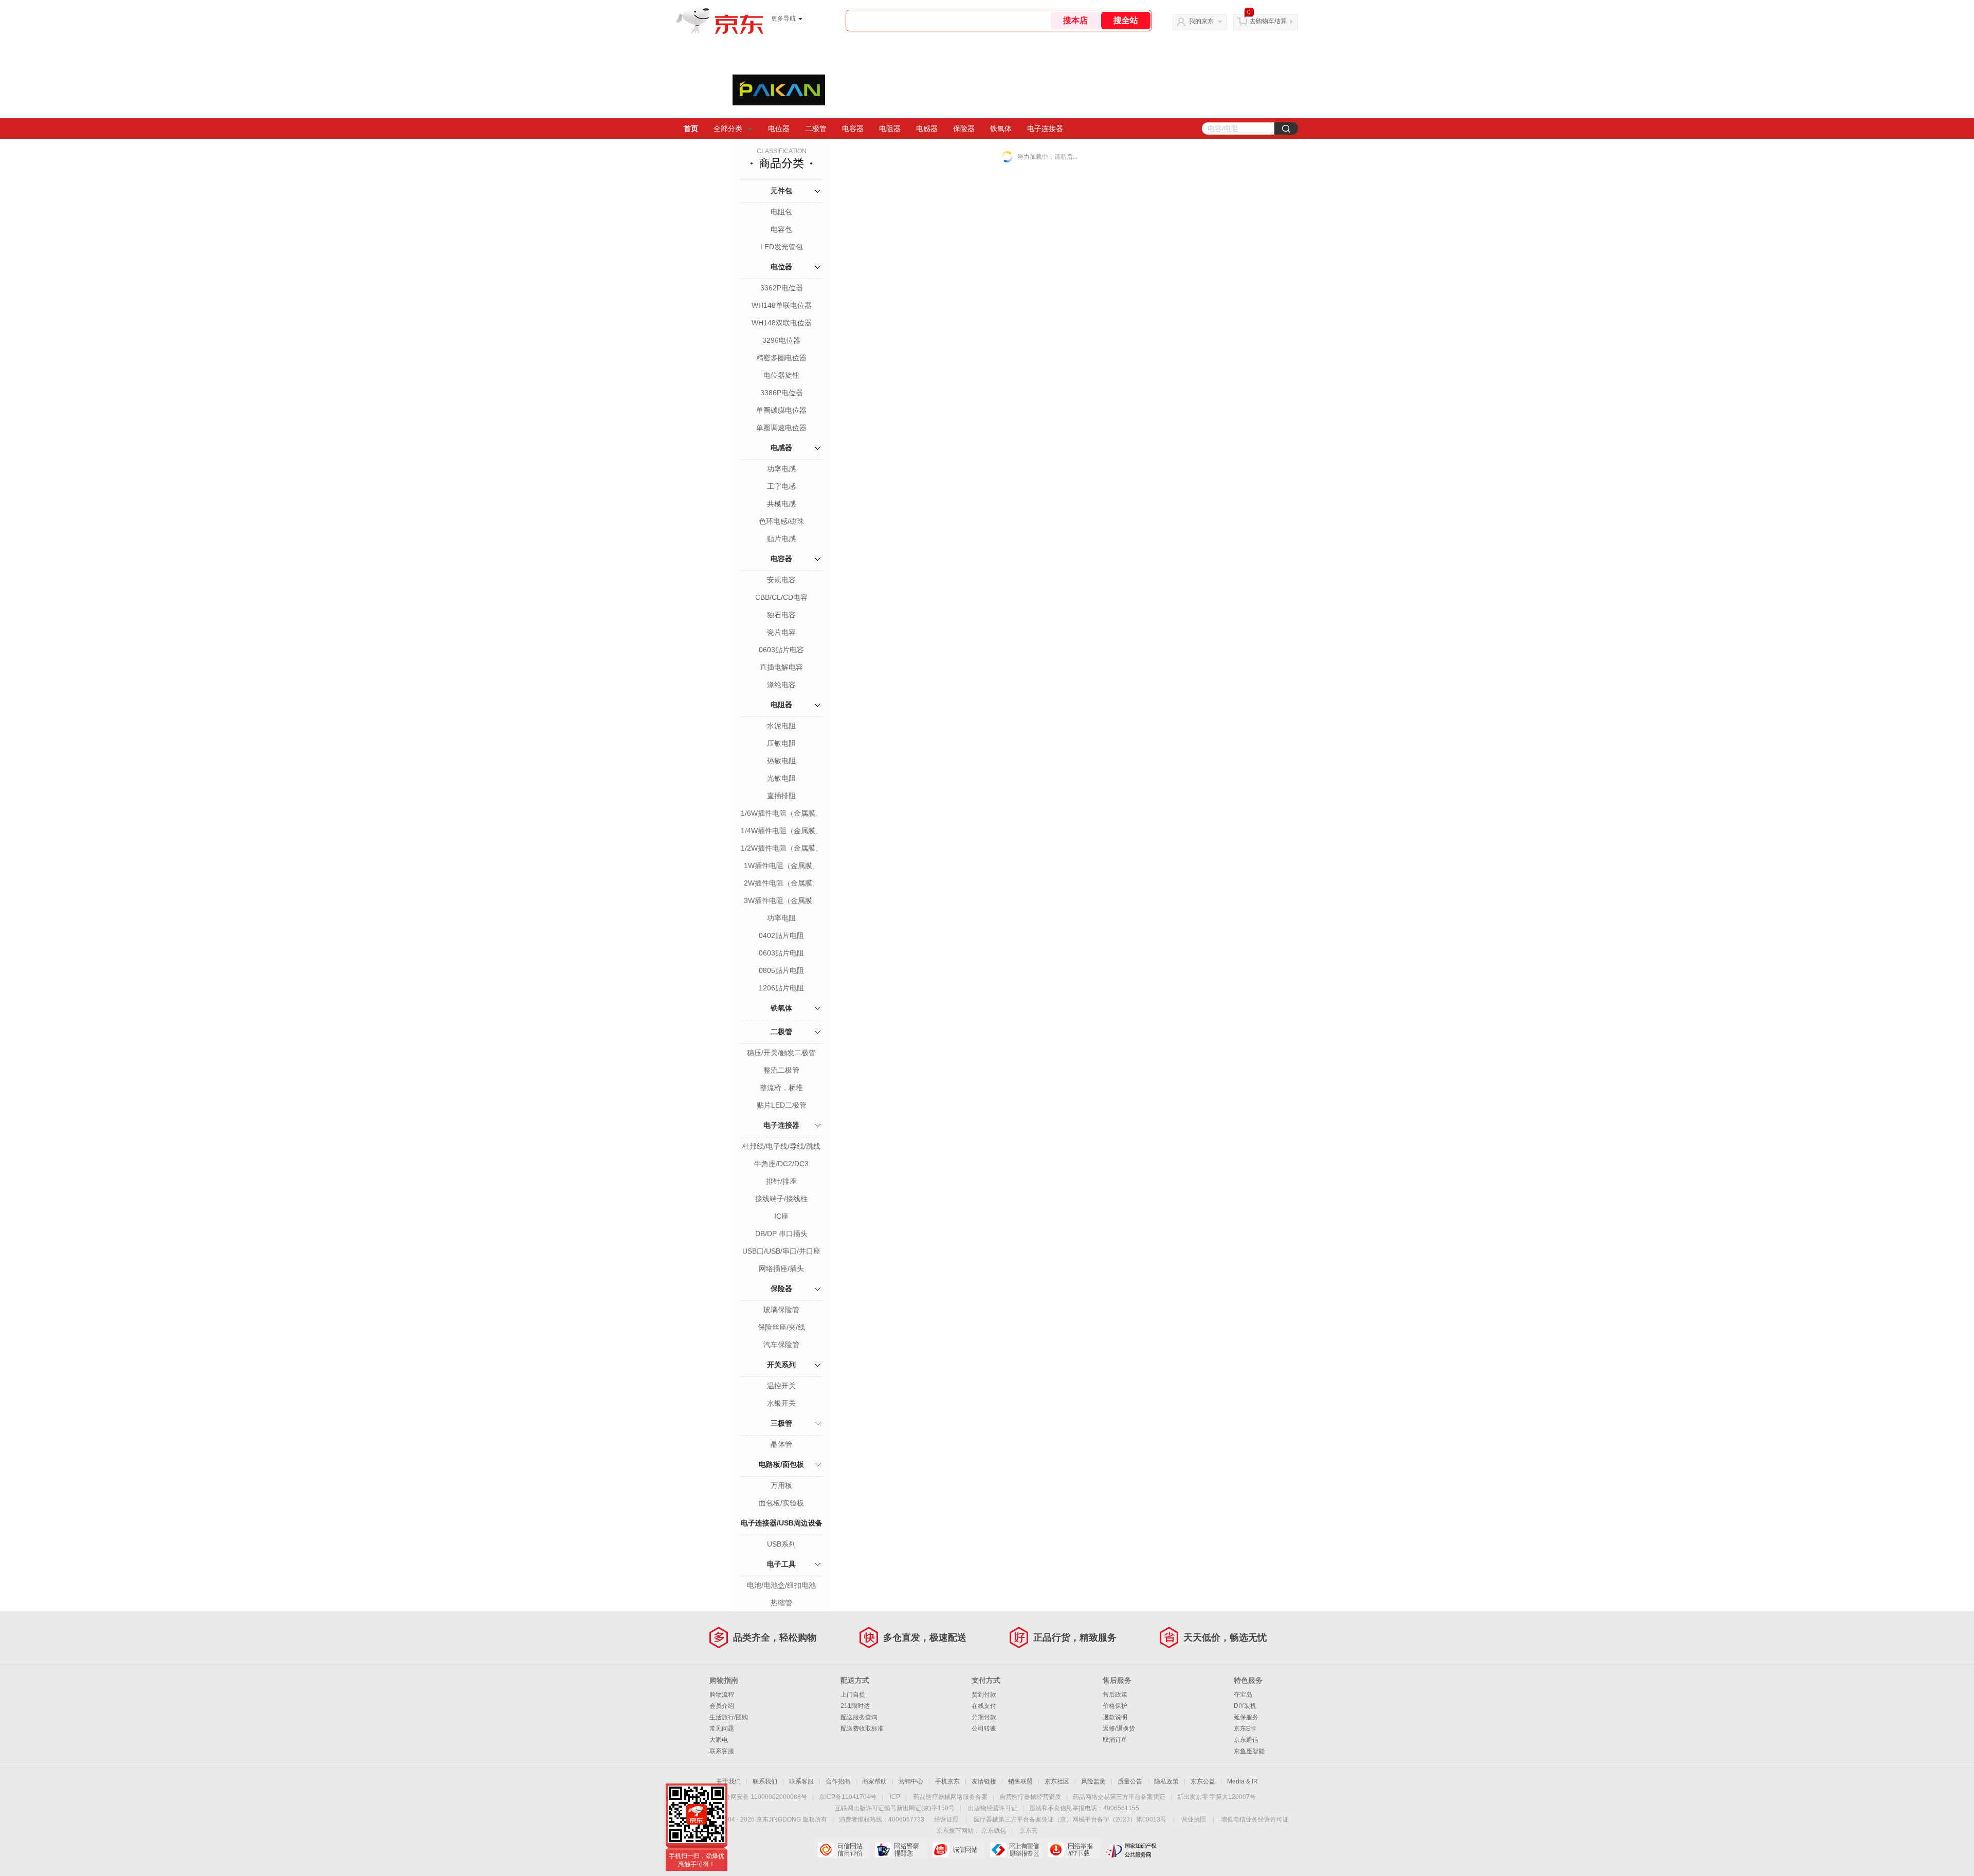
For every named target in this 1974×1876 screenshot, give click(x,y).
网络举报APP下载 (1074, 1850)
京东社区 (1057, 1781)
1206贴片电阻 (781, 988)
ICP (895, 1797)
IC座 (781, 1216)
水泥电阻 (781, 726)
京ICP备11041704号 (848, 1797)
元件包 (781, 191)
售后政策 (1115, 1695)
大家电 (719, 1740)
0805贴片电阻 (781, 970)
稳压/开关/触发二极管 (781, 1053)
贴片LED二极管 (782, 1105)
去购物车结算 (1268, 21)
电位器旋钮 (781, 375)
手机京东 (947, 1781)
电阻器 (890, 128)
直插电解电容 (781, 667)
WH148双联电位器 (782, 323)
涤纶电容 (781, 685)
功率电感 (781, 469)
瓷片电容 (781, 632)
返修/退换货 (1119, 1728)
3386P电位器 (782, 393)
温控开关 (781, 1386)
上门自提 (853, 1695)
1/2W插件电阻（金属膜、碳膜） (782, 849)
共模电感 (781, 504)
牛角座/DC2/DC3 (781, 1164)
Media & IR (1242, 1781)
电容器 (853, 128)
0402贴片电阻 (781, 935)
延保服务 (1246, 1717)
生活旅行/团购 (729, 1717)
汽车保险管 (781, 1345)
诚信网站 (958, 1850)
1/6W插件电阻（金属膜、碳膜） (782, 814)
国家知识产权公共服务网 (1131, 1850)
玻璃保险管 (781, 1310)
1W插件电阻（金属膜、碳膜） (782, 867)
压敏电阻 (781, 743)
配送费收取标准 (862, 1728)
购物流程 (722, 1695)
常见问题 (722, 1728)
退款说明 (1115, 1717)
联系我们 (765, 1781)
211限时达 (855, 1706)
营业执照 (1194, 1819)
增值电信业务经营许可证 (1255, 1819)
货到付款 (984, 1695)
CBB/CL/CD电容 (781, 597)
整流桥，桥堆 (781, 1088)
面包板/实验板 (781, 1503)
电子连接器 (1045, 128)
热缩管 (781, 1603)
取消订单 (1115, 1740)
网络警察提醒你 (901, 1850)
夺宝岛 (1243, 1695)
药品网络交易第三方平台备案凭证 (1119, 1797)
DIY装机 (1245, 1706)
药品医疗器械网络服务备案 (951, 1797)
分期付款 (984, 1717)
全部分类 (728, 128)
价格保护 (1115, 1706)
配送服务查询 (859, 1717)
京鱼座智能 (1249, 1751)
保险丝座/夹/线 (781, 1327)
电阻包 (781, 212)
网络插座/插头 (781, 1268)
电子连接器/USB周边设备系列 (782, 1534)
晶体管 (781, 1444)
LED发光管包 (782, 247)
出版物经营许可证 (993, 1808)
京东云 (1029, 1831)
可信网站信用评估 (843, 1850)
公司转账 (984, 1728)
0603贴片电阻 (781, 953)
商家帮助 (874, 1781)
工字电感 (781, 486)
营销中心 (911, 1781)
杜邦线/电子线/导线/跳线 (781, 1146)
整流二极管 (781, 1070)
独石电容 (781, 615)
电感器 (927, 128)
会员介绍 (722, 1706)
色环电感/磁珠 (781, 521)
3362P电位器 (782, 288)
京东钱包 (994, 1831)
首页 (691, 128)
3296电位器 (781, 340)
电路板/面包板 (781, 1464)
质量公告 (1130, 1781)
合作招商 (838, 1781)
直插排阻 (781, 796)
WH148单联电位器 (782, 305)
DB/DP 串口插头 (781, 1234)
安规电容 (781, 580)
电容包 (781, 229)
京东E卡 (1245, 1728)
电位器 (779, 128)
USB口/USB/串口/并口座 (781, 1251)
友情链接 (984, 1781)
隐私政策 (1166, 1781)
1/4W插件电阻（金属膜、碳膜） (782, 832)
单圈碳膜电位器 (781, 410)
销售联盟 (1020, 1781)
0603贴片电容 (781, 650)
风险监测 (1093, 1781)
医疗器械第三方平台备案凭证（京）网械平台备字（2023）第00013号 (1070, 1819)
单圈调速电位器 (781, 428)
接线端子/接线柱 (781, 1199)
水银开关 (781, 1403)
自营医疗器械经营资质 (1030, 1797)
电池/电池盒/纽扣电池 (781, 1585)
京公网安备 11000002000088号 (763, 1797)
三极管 (781, 1423)
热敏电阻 (781, 761)
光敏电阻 (781, 778)
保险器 (964, 128)
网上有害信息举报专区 (1016, 1850)
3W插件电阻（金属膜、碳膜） (782, 902)
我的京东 (1201, 21)
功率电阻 (781, 918)
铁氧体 (1001, 128)
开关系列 (781, 1365)
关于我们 (728, 1781)
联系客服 (722, 1751)
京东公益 (1203, 1781)
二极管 (816, 128)
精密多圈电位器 (781, 358)
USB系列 (781, 1544)
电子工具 (781, 1564)
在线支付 (984, 1706)
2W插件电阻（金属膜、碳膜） (782, 884)
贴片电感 (781, 539)
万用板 (781, 1485)
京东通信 (1246, 1740)
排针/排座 (781, 1181)
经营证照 (946, 1819)
